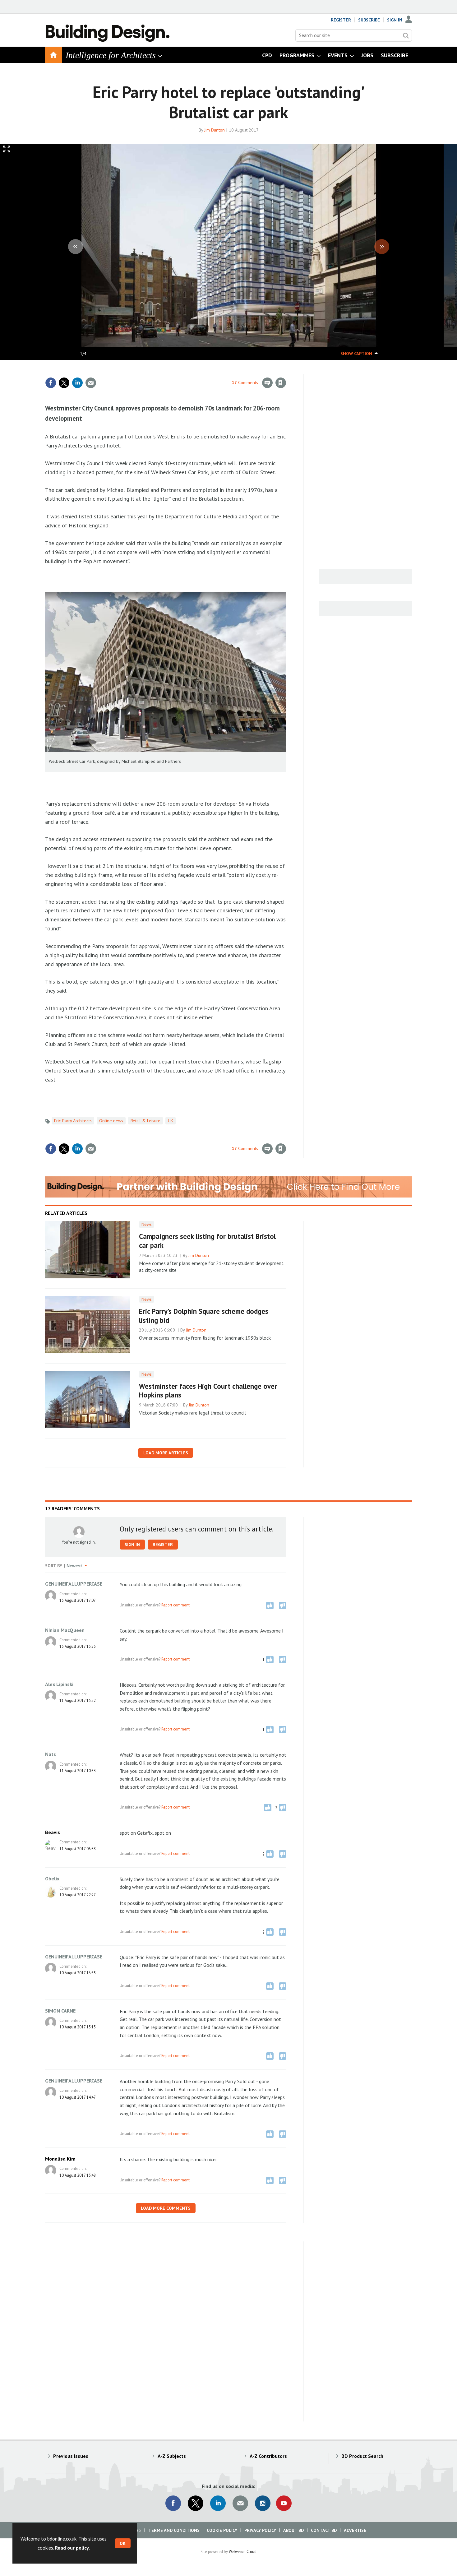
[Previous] (76, 247)
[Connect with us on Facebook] (173, 2503)
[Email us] (240, 2503)
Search (406, 35)
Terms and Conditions (174, 2530)
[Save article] (281, 383)
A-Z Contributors (268, 2456)
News (147, 1224)
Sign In (395, 20)
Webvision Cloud (243, 2551)
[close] (286, 370)
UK (171, 1121)
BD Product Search (362, 2456)
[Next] (382, 247)
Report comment (175, 1605)
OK (123, 2543)
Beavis (53, 1832)
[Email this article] (91, 383)
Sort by (54, 1566)
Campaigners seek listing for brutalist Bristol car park (207, 1241)
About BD (293, 2530)
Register (341, 20)
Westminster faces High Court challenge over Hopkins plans (208, 1391)
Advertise (355, 2530)
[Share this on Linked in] (77, 383)
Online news (111, 1121)
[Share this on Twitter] (64, 383)
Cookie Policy (222, 2530)
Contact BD (324, 2530)
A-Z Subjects (172, 2456)
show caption (356, 354)
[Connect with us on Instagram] (263, 2503)
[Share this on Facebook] (51, 383)
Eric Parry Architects (73, 1121)
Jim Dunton (215, 130)
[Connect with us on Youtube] (284, 2503)
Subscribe (369, 20)
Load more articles (166, 1453)
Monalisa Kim (60, 2159)
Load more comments (166, 2208)
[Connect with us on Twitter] (196, 2503)
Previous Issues (71, 2456)
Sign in (208, 370)
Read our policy (72, 2548)
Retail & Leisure (145, 1121)
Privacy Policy (260, 2530)
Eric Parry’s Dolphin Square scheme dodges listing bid (204, 1316)
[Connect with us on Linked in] (218, 2503)
